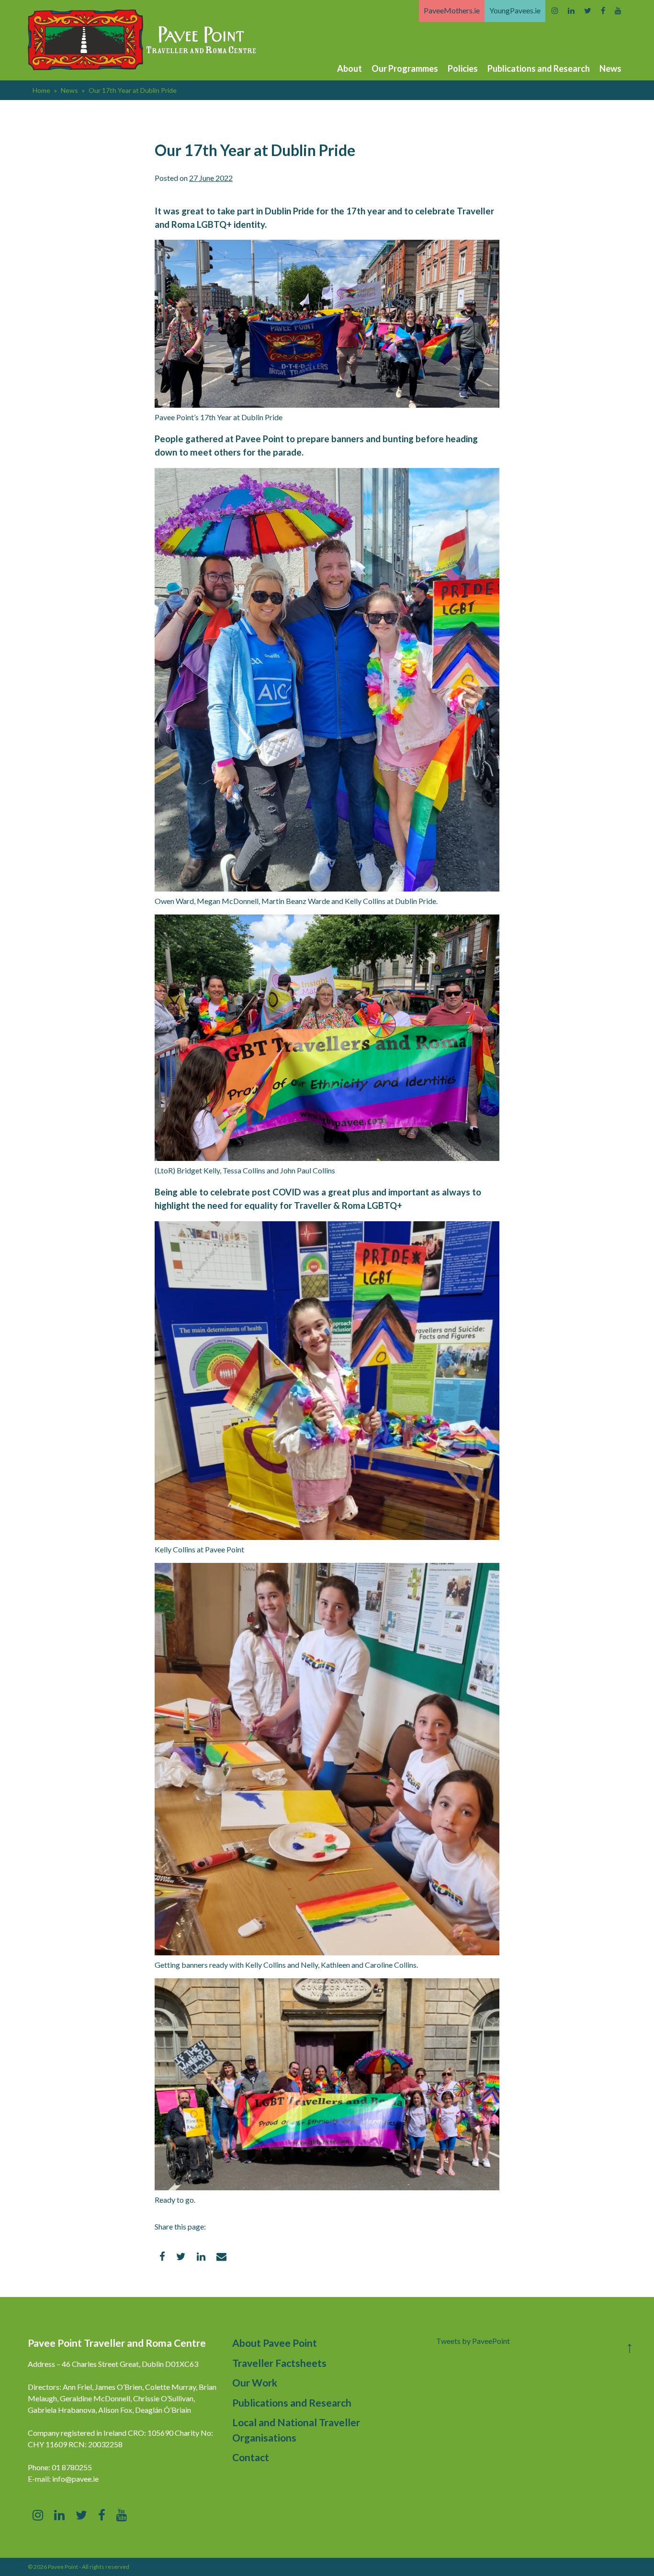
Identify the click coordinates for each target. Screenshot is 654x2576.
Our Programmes (405, 68)
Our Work (255, 2382)
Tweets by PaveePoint (473, 2341)
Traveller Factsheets (279, 2363)
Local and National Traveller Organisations (296, 2430)
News (610, 68)
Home (41, 90)
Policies (463, 68)
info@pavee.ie (75, 2479)
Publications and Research (539, 68)
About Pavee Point (275, 2343)
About (350, 68)
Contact (251, 2457)
